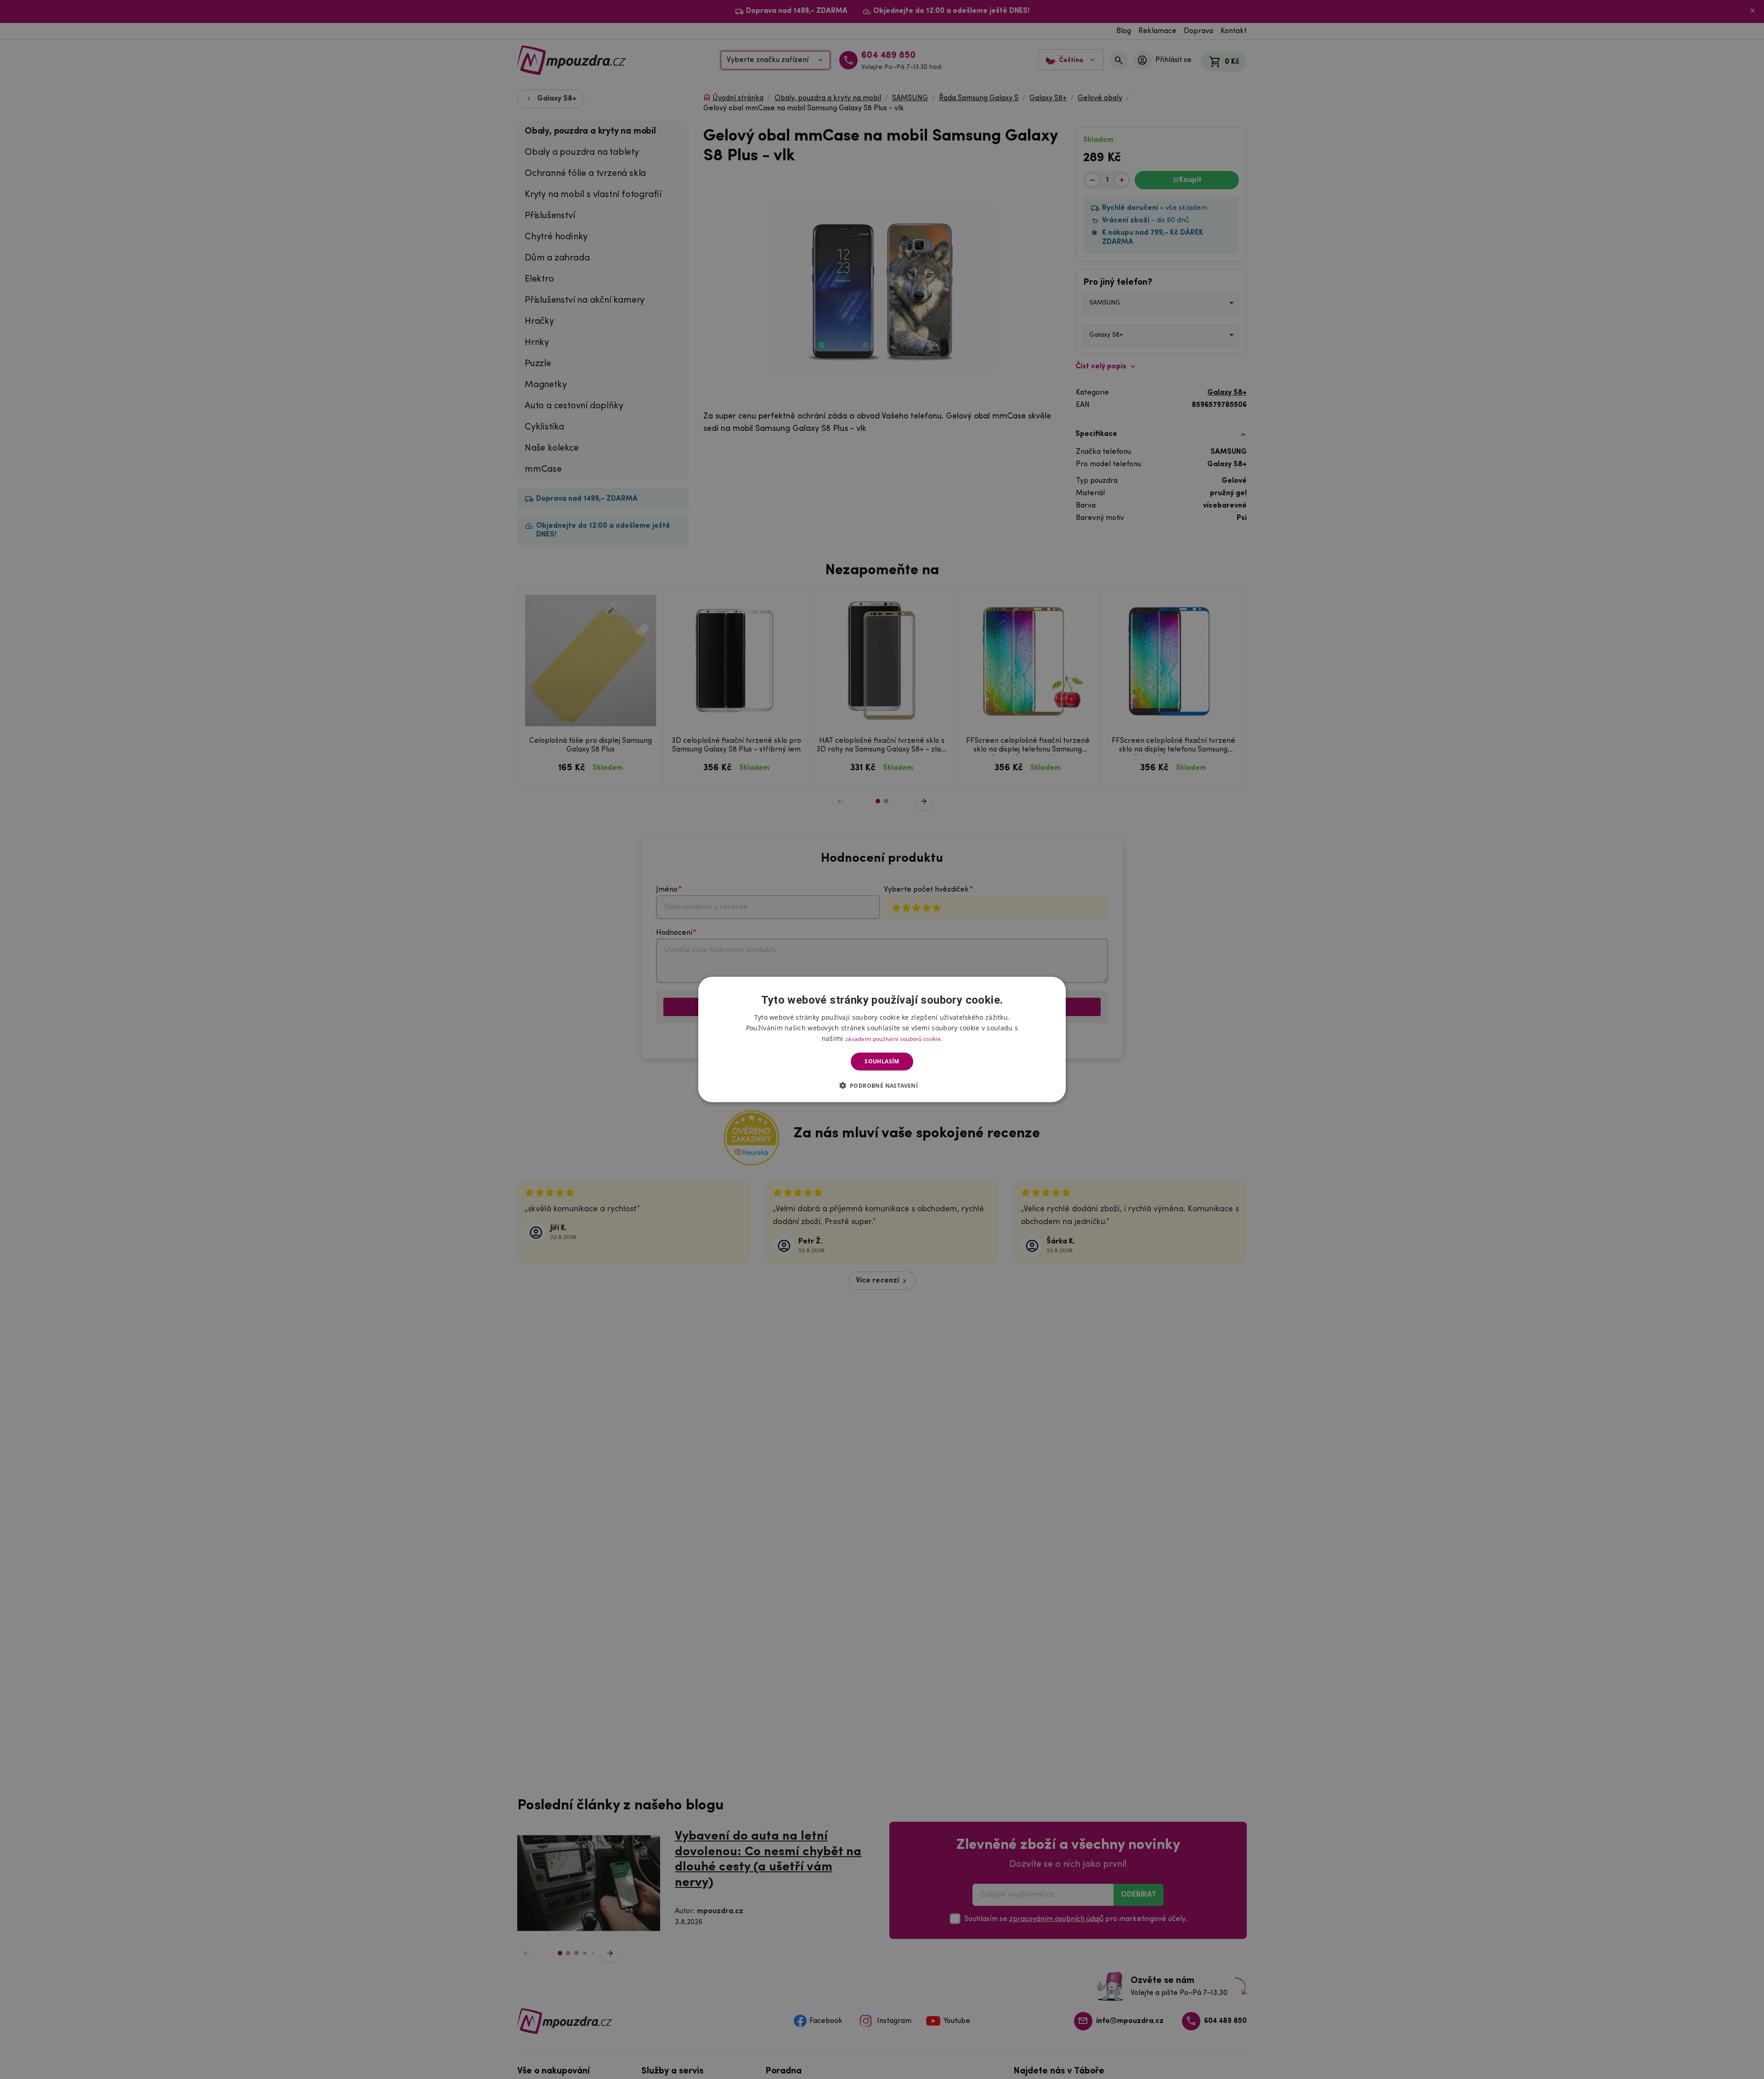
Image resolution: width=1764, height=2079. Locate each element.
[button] (882, 1085)
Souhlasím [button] (882, 1061)
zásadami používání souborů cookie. (894, 1039)
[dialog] (882, 1040)
